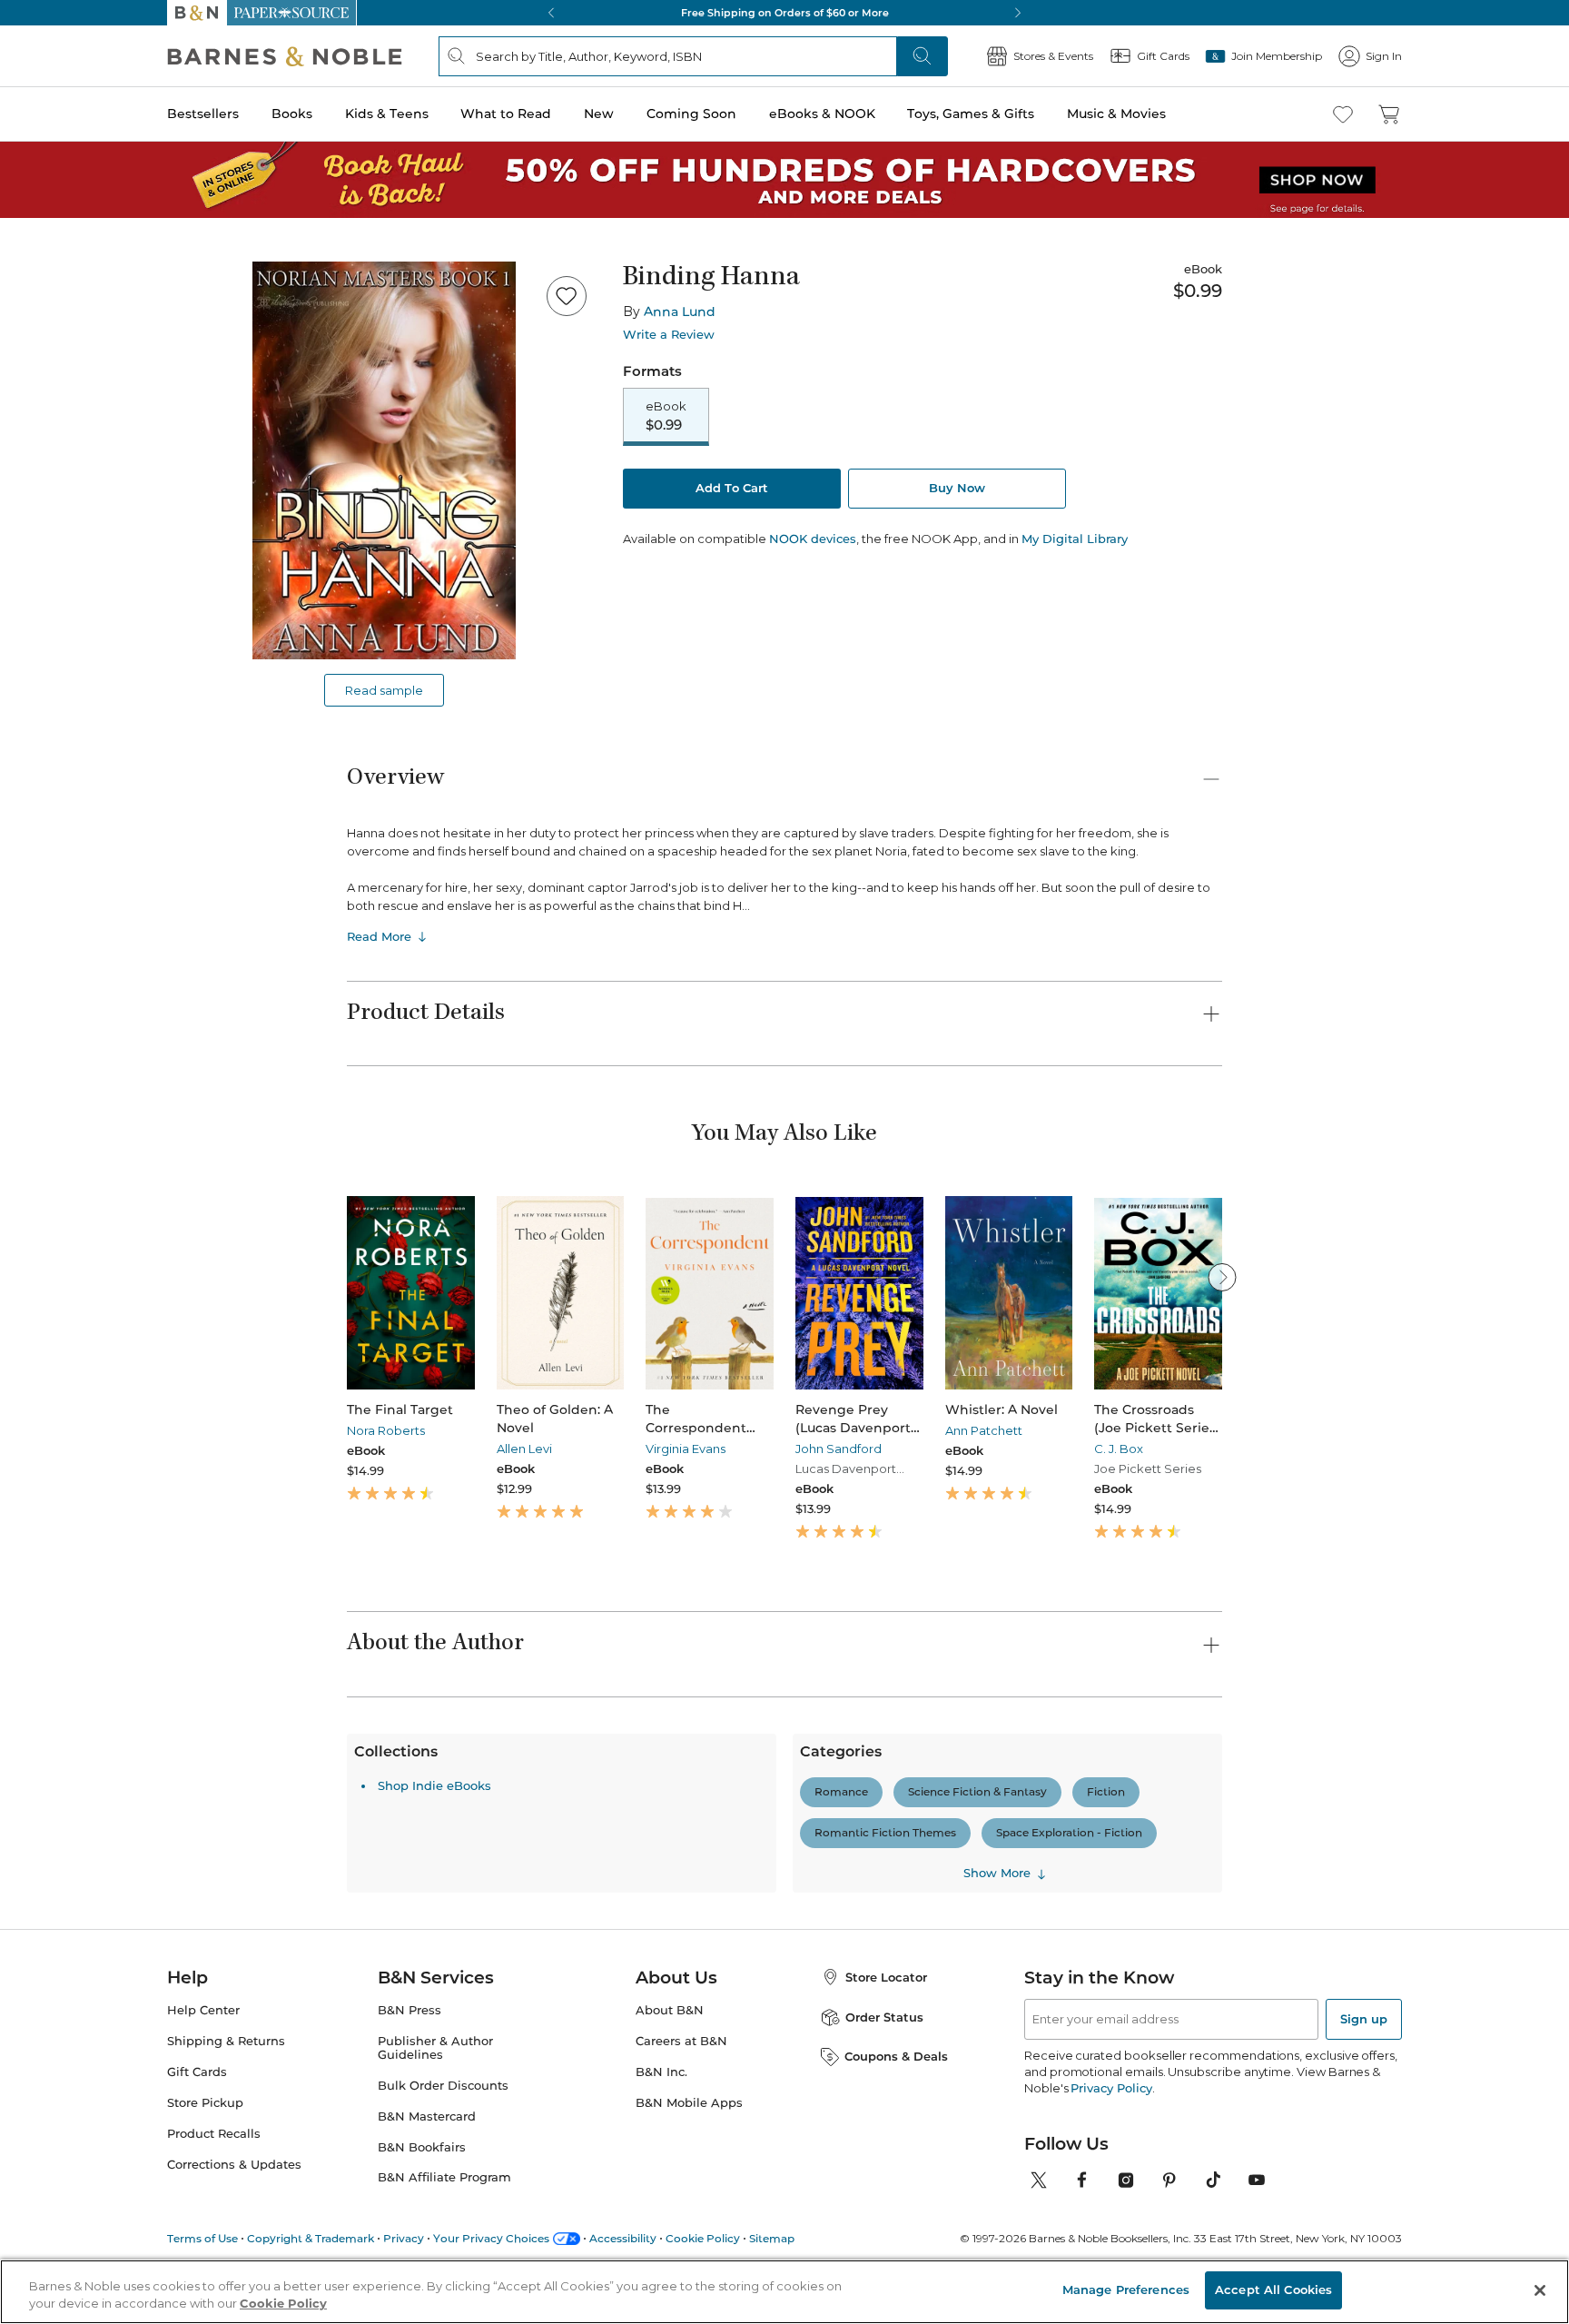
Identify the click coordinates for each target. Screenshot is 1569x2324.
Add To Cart (732, 488)
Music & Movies (1116, 114)
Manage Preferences (1126, 2289)
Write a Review (669, 335)
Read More (379, 936)
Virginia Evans (686, 1449)
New (599, 114)
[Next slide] (1222, 1277)
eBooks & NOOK (822, 114)
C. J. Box (1119, 1449)
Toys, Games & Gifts (971, 114)
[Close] (1540, 2290)
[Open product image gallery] (384, 460)
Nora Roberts (386, 1430)
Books (292, 114)
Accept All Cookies (1273, 2289)
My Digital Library (1075, 539)
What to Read (506, 114)
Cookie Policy (283, 2304)
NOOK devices (813, 539)
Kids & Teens (387, 114)
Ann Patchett (984, 1430)
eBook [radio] (666, 416)
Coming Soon (691, 114)
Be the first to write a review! (784, 1970)
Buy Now (957, 488)
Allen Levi (524, 1449)
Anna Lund (680, 312)
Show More (997, 2190)
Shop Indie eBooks (434, 2102)
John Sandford (839, 1449)
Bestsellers (203, 114)
